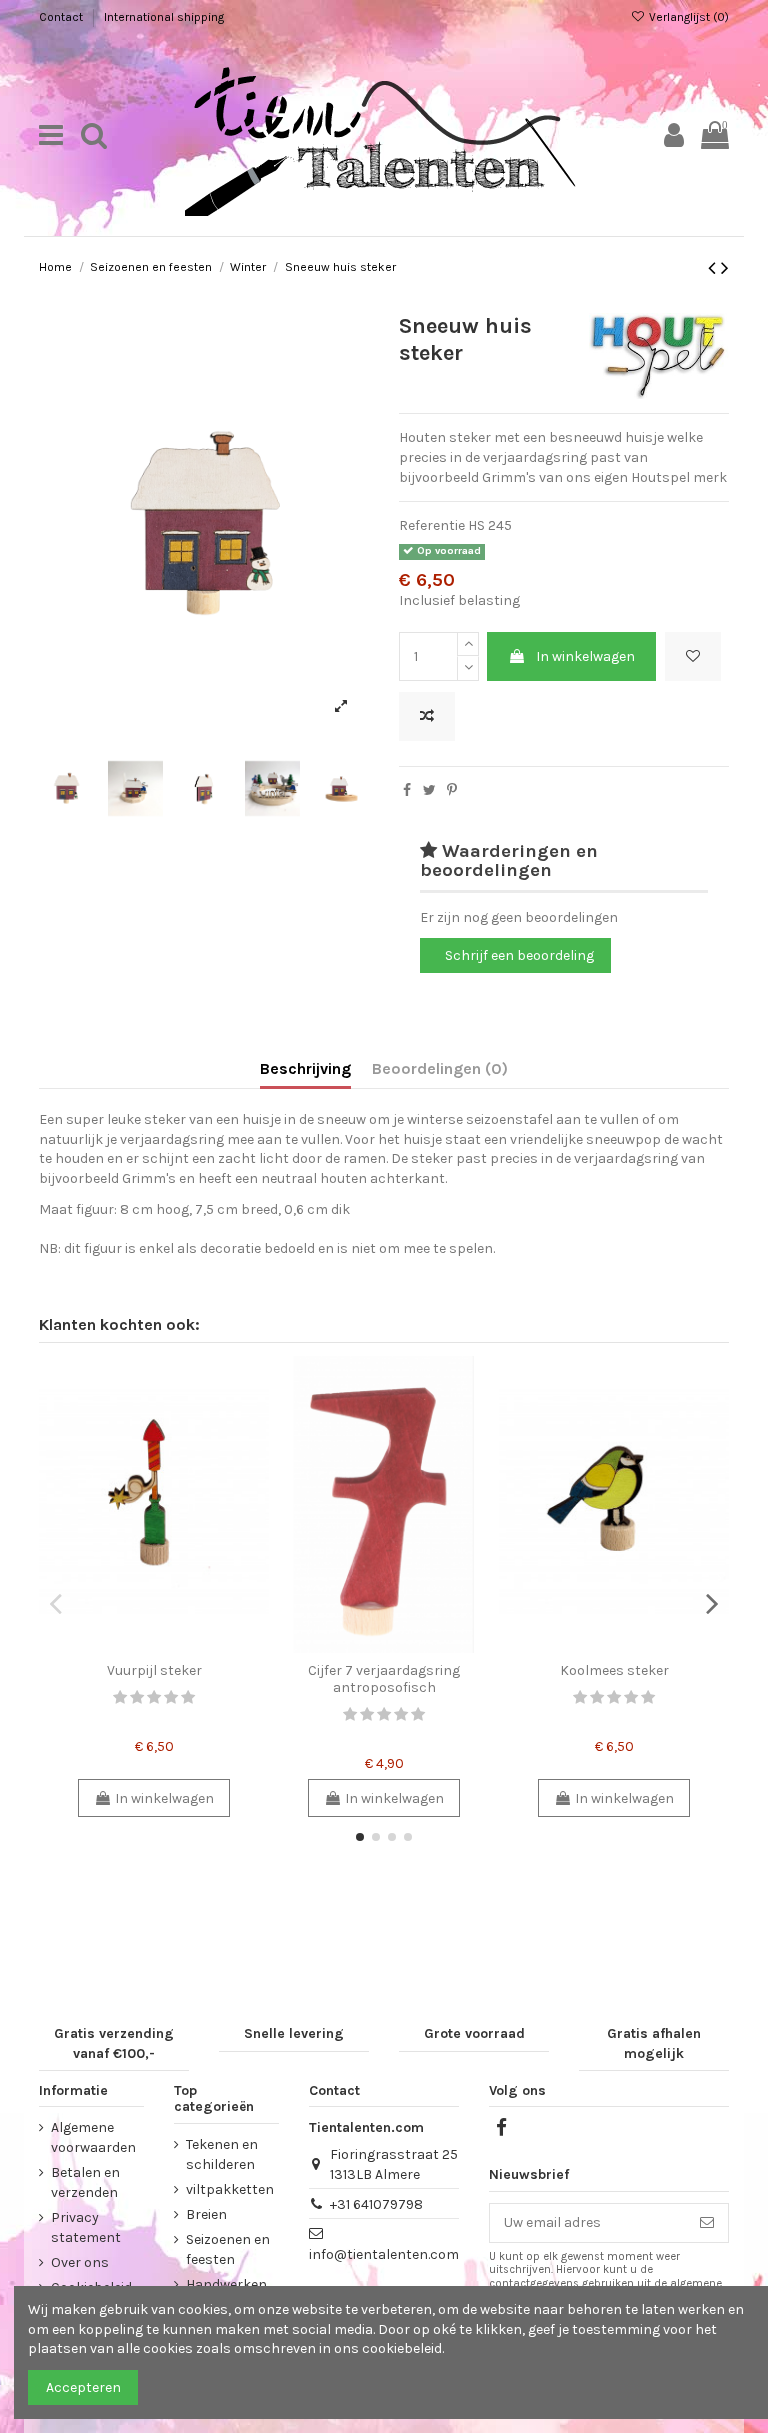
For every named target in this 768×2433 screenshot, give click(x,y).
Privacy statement (86, 2227)
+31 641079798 (376, 2204)
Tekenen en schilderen (222, 2154)
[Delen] (407, 790)
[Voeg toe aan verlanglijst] (693, 656)
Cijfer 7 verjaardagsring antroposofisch (384, 1679)
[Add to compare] (427, 716)
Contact (62, 17)
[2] (137, 1697)
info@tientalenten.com (384, 2254)
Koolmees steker (614, 1670)
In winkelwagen (585, 656)
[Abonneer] (707, 2223)
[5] (188, 1697)
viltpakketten (230, 2189)
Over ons (80, 2262)
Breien (206, 2214)
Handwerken (226, 2284)
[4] (171, 1697)
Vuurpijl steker (154, 1670)
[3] (154, 1697)
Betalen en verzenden (85, 2182)
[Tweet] (429, 790)
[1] (120, 1697)
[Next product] (725, 268)
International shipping (164, 17)
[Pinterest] (452, 790)
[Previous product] (714, 268)
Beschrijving (305, 1068)
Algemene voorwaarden (93, 2137)
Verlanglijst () (687, 17)
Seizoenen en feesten (228, 2249)
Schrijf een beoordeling (519, 955)
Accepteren (83, 2387)
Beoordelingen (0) (440, 1068)
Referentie (432, 525)
